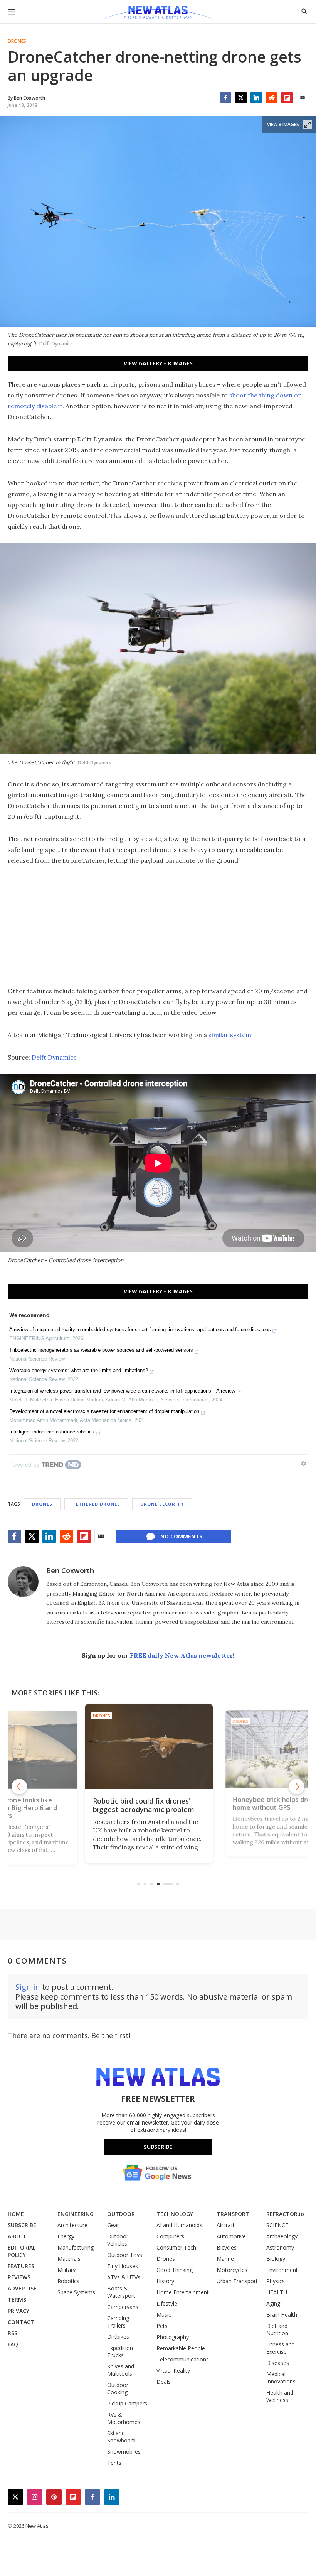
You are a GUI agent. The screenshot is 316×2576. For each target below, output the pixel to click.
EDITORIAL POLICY (22, 2251)
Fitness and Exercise (281, 2348)
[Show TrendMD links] (304, 1464)
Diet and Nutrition (277, 2329)
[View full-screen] (308, 125)
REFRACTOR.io (285, 2214)
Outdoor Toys (125, 2255)
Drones (17, 41)
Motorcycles (232, 2270)
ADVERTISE (22, 2288)
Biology (276, 2259)
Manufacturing (76, 2247)
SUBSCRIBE (22, 2225)
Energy (66, 2236)
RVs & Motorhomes (124, 2418)
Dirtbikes (118, 2337)
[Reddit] (272, 98)
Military (66, 2270)
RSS (13, 2333)
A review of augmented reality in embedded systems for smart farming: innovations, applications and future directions (140, 1329)
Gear (113, 2225)
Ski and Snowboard (121, 2437)
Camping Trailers (118, 2322)
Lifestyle (167, 2303)
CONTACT (21, 2322)
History (165, 2281)
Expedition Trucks (120, 2351)
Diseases (278, 2363)
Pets (162, 2326)
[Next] (297, 1787)
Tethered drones (96, 1504)
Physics (276, 2281)
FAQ (13, 2344)
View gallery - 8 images (158, 363)
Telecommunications (183, 2359)
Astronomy (280, 2247)
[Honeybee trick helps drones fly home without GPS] (158, 1746)
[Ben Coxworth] (23, 1582)
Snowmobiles (124, 2452)
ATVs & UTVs (124, 2277)
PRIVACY (18, 2311)
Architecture (72, 2225)
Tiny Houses (123, 2266)
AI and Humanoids (179, 2225)
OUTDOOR (121, 2214)
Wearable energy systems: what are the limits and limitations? (79, 1370)
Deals (164, 2382)
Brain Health (282, 2315)
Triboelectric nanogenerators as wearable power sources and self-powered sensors (101, 1350)
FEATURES (21, 2266)
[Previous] (19, 1787)
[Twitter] (241, 98)
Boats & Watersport (121, 2292)
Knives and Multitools (121, 2370)
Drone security (162, 1504)
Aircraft (226, 2225)
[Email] (303, 98)
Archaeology (282, 2236)
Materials (69, 2259)
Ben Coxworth (70, 1570)
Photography (173, 2337)
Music (164, 2315)
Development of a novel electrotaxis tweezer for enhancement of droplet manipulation (104, 1411)
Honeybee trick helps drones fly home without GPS (155, 1805)
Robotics (68, 2281)
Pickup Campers (127, 2403)
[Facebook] (225, 98)
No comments (181, 1536)
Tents (114, 2463)
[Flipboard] (287, 98)
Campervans (123, 2307)
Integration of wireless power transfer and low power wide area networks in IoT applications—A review (122, 1391)
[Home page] (158, 14)
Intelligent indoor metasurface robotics (52, 1432)
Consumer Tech (176, 2247)
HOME (16, 2214)
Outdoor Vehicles (118, 2240)
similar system (230, 1035)
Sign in (28, 1987)
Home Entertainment (183, 2292)
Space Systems (76, 2292)
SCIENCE (277, 2225)
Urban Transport (237, 2281)
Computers (170, 2236)
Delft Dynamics (54, 1057)
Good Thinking (175, 2270)
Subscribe (158, 2147)
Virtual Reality (173, 2371)
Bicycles (227, 2247)
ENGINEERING (76, 2214)
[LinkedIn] (256, 98)
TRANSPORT (233, 2214)
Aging (273, 2303)
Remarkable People (181, 2348)
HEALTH (277, 2292)
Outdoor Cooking (118, 2388)
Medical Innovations (281, 2378)
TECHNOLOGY (175, 2214)
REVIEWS (19, 2277)
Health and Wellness (280, 2396)
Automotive (231, 2236)
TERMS (17, 2300)
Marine (225, 2259)
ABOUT (17, 2236)
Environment (282, 2270)
